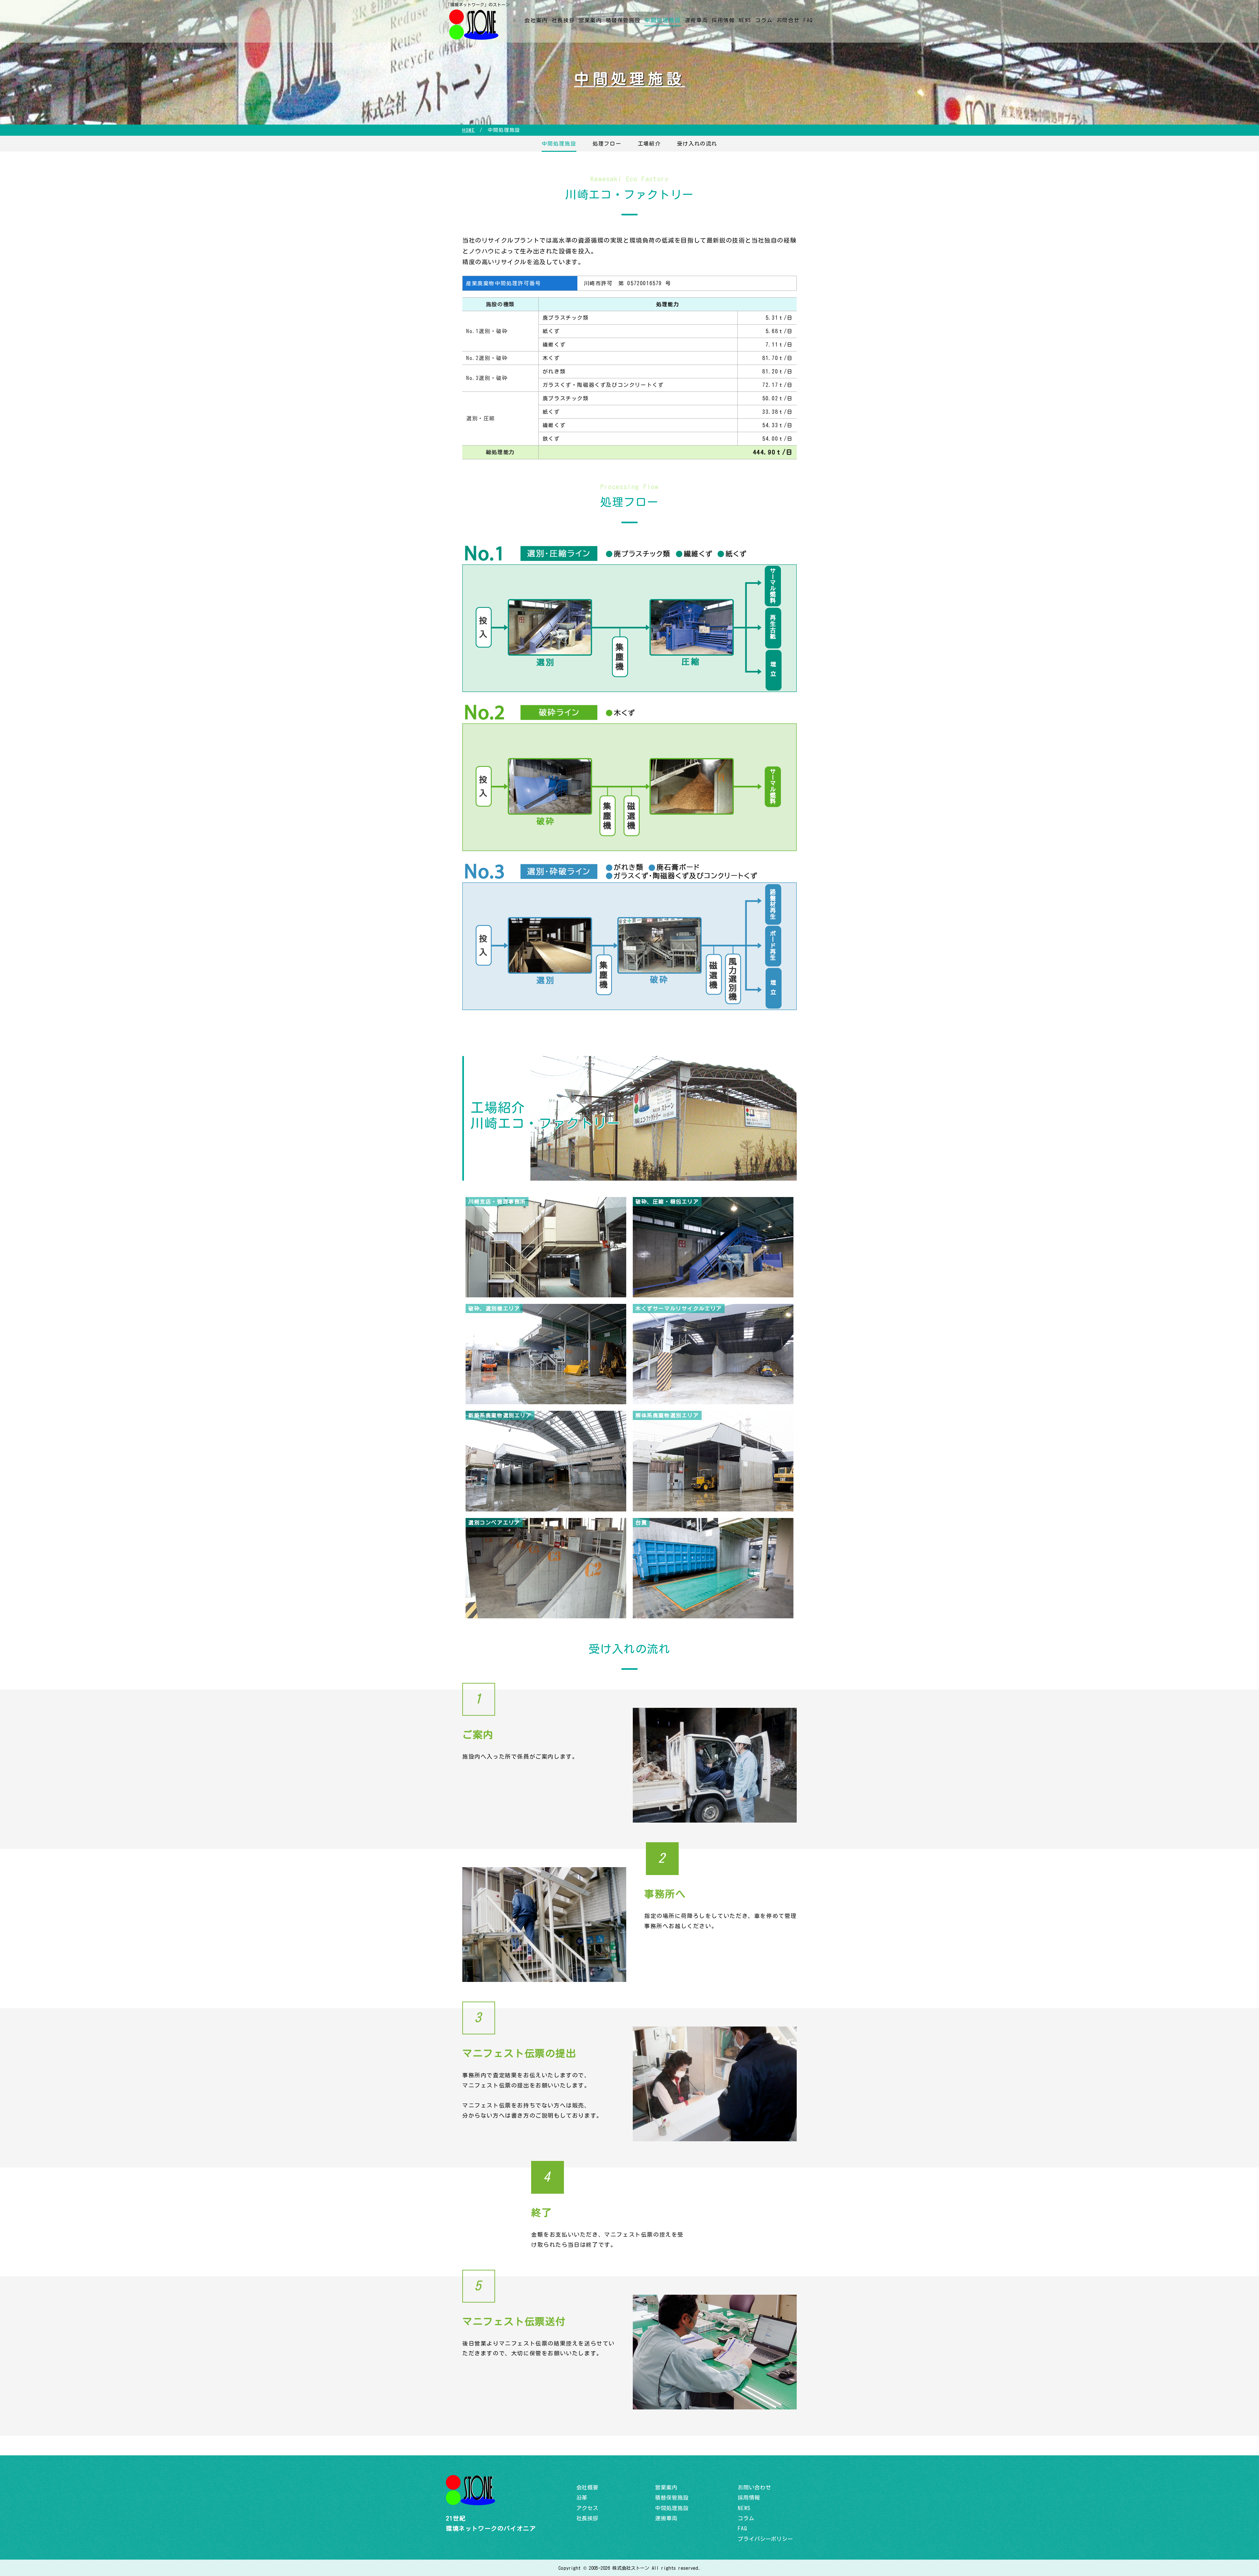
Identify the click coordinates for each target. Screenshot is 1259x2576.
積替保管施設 (623, 20)
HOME (469, 130)
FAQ (808, 20)
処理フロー (607, 144)
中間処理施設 (663, 20)
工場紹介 (649, 144)
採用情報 (723, 20)
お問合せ (788, 20)
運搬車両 (696, 20)
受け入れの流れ (697, 144)
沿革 (582, 2498)
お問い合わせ (754, 2487)
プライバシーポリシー (765, 2539)
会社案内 (536, 20)
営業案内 (590, 20)
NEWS (745, 20)
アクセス (587, 2508)
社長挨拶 (563, 20)
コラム (764, 20)
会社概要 (587, 2487)
